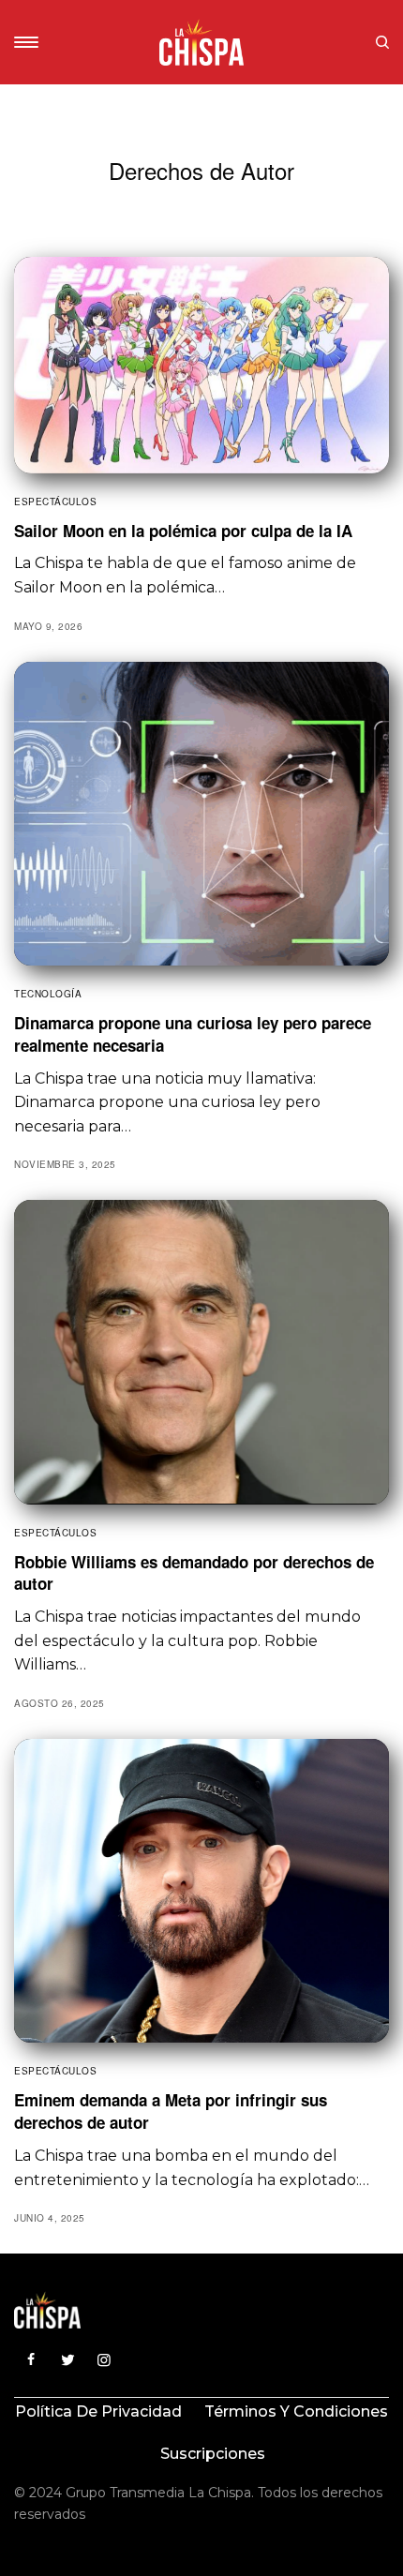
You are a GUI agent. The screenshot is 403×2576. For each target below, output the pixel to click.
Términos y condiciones (296, 2411)
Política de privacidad (98, 2411)
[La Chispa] (201, 42)
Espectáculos (55, 502)
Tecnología (48, 994)
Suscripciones (213, 2454)
